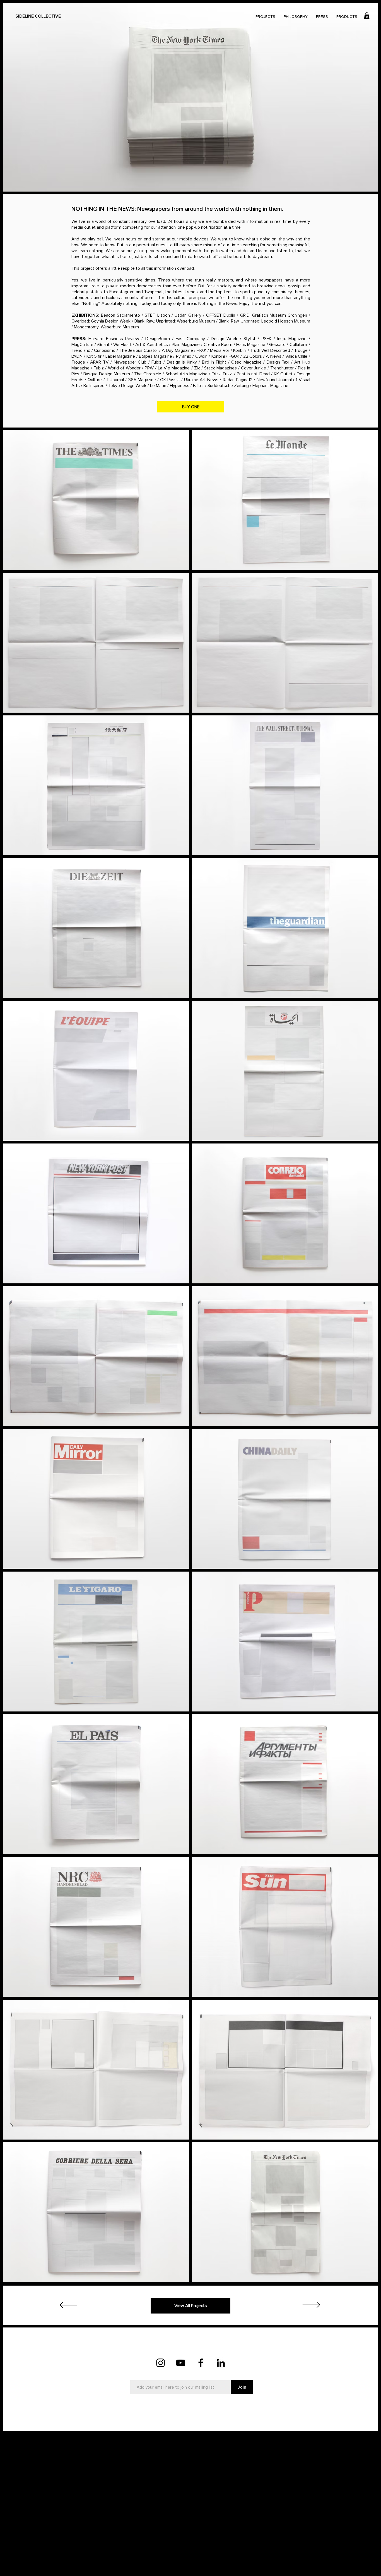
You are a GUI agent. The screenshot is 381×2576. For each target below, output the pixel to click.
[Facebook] (201, 2363)
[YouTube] (181, 2363)
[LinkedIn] (221, 2363)
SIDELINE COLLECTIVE (38, 16)
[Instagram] (161, 2363)
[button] (367, 16)
